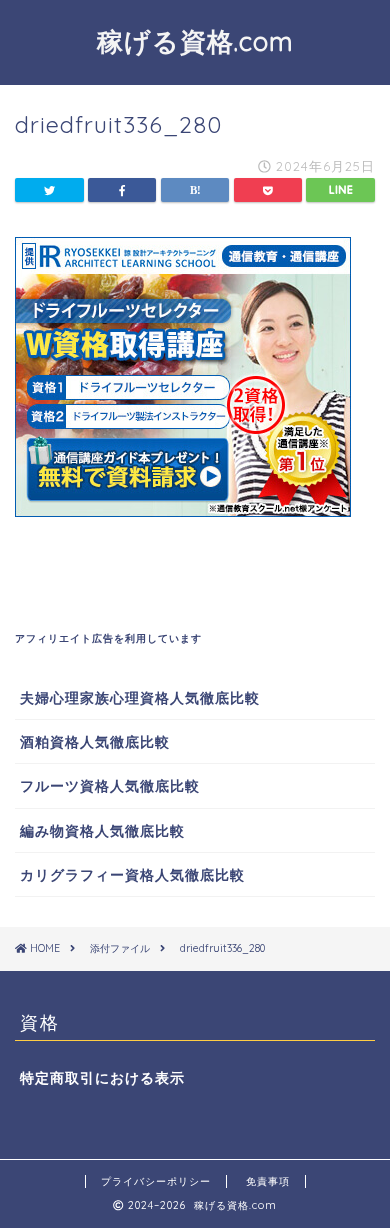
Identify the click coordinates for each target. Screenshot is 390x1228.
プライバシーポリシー (156, 1181)
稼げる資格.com (195, 41)
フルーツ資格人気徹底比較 (110, 785)
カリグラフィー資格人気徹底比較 (132, 874)
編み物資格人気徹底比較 (102, 830)
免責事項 (268, 1181)
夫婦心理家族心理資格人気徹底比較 (140, 697)
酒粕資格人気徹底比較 (95, 741)
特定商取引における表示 (102, 1077)
